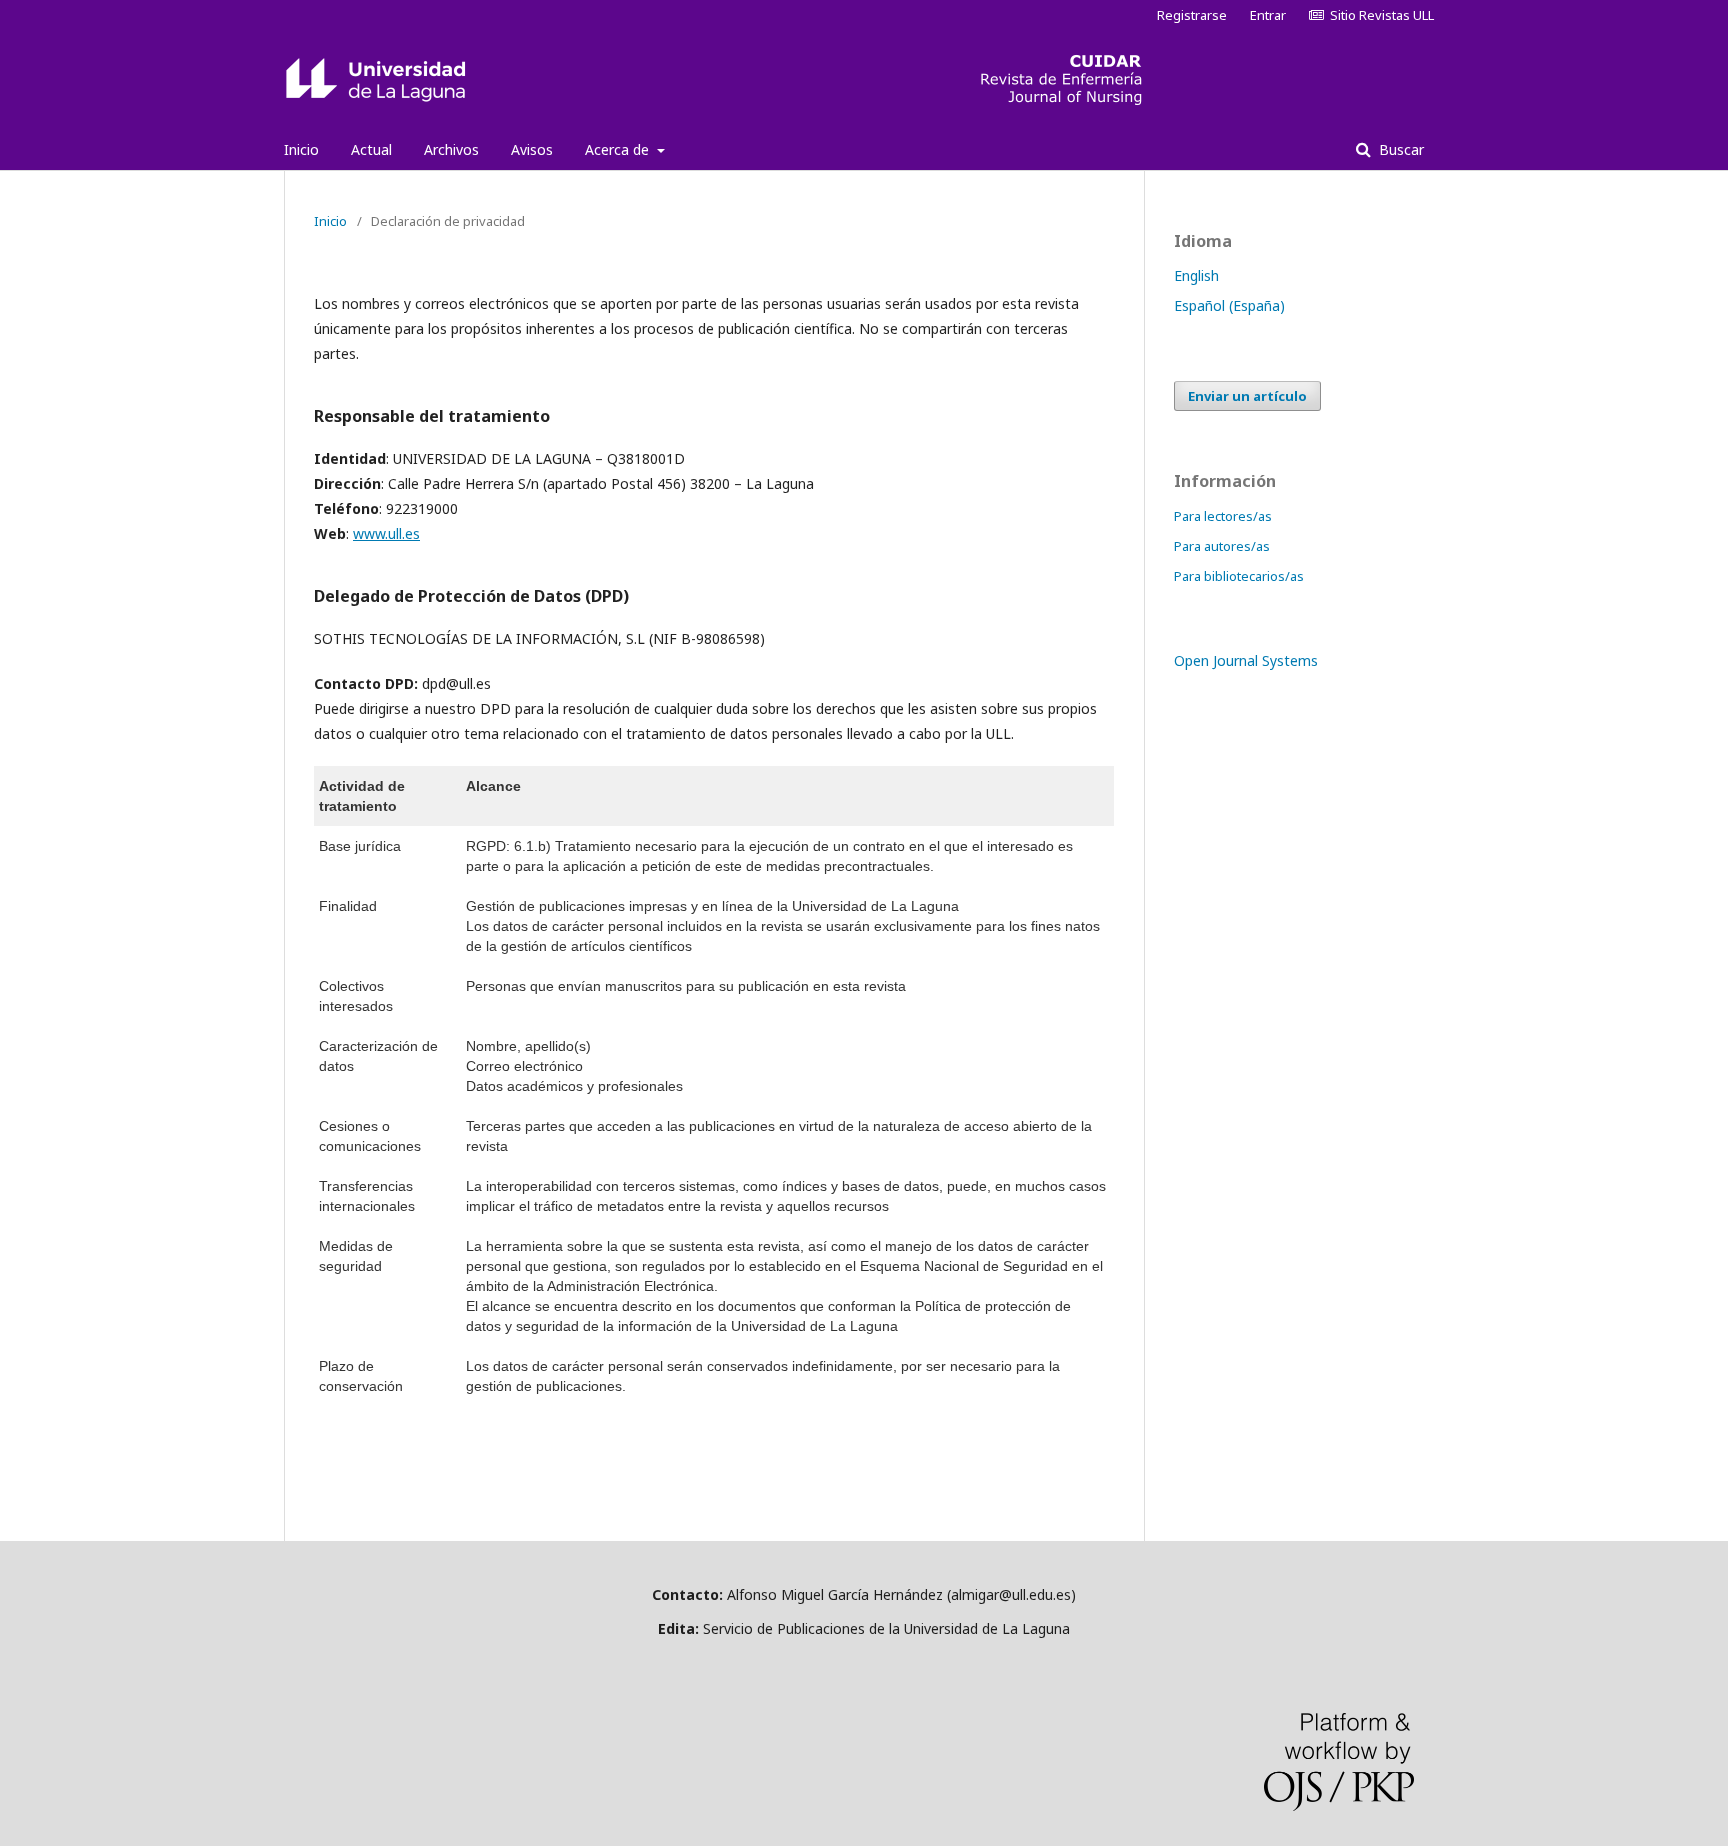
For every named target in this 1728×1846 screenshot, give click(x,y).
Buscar (1399, 149)
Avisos (532, 149)
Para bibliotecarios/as (1239, 576)
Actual (371, 149)
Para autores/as (1222, 546)
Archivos (451, 149)
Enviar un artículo (1247, 396)
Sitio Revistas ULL (1379, 15)
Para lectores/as (1223, 516)
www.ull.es (386, 533)
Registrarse (1192, 15)
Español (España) (1229, 305)
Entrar (1268, 15)
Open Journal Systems (1246, 660)
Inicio (301, 149)
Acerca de (619, 149)
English (1196, 275)
